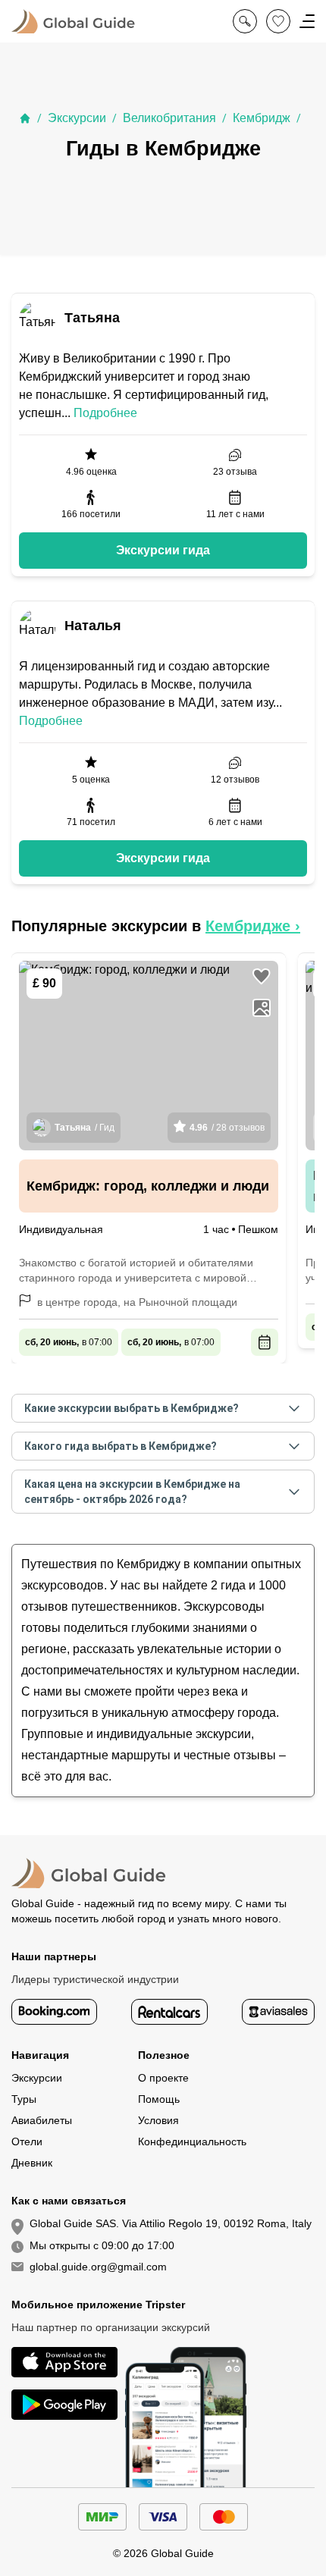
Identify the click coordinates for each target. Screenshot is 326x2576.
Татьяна (92, 318)
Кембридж (262, 118)
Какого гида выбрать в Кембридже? (121, 1446)
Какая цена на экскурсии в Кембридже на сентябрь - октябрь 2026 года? (132, 1492)
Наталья (93, 626)
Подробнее (105, 413)
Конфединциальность (192, 2141)
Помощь (159, 2099)
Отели (27, 2141)
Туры (24, 2099)
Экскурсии (77, 118)
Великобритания (169, 118)
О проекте (163, 2078)
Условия (158, 2120)
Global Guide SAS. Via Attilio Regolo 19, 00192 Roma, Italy (171, 2223)
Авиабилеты (42, 2120)
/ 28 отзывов (227, 1128)
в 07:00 (69, 1342)
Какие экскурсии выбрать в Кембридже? (132, 1408)
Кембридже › (253, 926)
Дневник (32, 2163)
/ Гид (85, 1128)
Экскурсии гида (163, 550)
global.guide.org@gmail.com (98, 2267)
